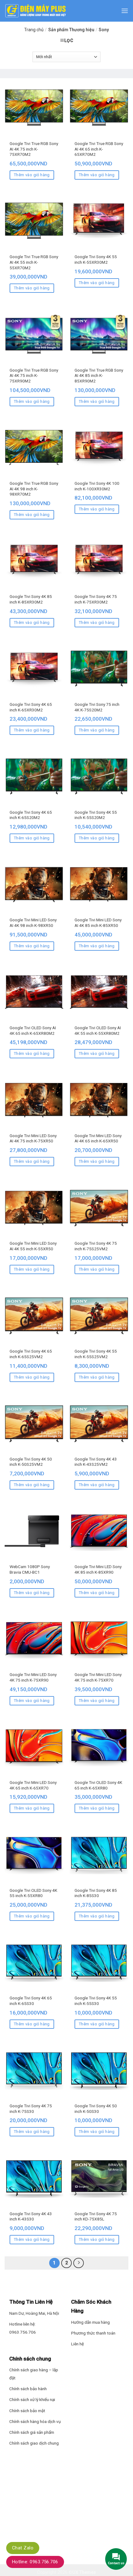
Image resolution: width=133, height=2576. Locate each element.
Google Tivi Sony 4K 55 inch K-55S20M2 (96, 815)
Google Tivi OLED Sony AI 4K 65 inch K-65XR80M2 (33, 1030)
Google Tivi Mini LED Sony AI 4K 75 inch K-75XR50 (33, 1138)
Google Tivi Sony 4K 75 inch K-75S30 (31, 2109)
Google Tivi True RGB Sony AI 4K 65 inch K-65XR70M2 (99, 149)
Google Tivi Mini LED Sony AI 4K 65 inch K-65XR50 (98, 1138)
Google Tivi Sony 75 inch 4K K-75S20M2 (97, 707)
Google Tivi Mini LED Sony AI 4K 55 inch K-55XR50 (33, 1246)
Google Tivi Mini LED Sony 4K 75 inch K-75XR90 (33, 1677)
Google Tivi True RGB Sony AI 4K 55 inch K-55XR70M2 (34, 262)
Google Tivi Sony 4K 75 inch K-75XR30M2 (96, 599)
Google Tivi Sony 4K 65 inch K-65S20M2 (31, 815)
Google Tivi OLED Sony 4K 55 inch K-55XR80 (33, 1893)
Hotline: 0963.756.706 (35, 2562)
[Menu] (125, 11)
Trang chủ (34, 30)
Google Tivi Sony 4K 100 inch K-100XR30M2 (97, 486)
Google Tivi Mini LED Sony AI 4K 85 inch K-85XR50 (98, 923)
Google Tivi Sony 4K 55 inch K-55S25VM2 (96, 1354)
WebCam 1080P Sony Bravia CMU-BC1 (30, 1569)
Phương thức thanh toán (93, 2333)
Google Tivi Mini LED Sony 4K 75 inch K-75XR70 (98, 1677)
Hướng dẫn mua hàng (90, 2322)
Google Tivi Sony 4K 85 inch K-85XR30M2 (31, 599)
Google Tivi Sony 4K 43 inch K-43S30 (31, 2216)
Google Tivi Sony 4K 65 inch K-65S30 (31, 2001)
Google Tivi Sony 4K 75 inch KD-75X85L (96, 2216)
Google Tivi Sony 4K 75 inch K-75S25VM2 (96, 1246)
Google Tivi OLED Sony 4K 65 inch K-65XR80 (98, 1785)
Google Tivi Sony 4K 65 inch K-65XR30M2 (31, 707)
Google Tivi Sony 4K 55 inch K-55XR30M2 (96, 259)
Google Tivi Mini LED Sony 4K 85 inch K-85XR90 (98, 1569)
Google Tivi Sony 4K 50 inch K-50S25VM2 (31, 1462)
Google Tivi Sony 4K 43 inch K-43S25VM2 (96, 1462)
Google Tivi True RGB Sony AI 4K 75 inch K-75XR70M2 (34, 149)
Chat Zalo (23, 2548)
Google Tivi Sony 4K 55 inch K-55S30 (96, 2001)
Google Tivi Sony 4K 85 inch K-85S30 (96, 1893)
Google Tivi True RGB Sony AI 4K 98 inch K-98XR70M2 (34, 489)
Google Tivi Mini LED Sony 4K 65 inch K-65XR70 (33, 1785)
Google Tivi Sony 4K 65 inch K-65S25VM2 (31, 1354)
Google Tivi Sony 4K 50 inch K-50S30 (96, 2109)
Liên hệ (77, 2344)
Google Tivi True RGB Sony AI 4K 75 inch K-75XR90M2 (34, 375)
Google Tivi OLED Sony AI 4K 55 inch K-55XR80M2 (98, 1030)
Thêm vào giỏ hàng (32, 175)
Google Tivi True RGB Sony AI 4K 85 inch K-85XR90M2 (99, 375)
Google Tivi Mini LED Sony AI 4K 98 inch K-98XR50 (33, 923)
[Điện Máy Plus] (36, 11)
